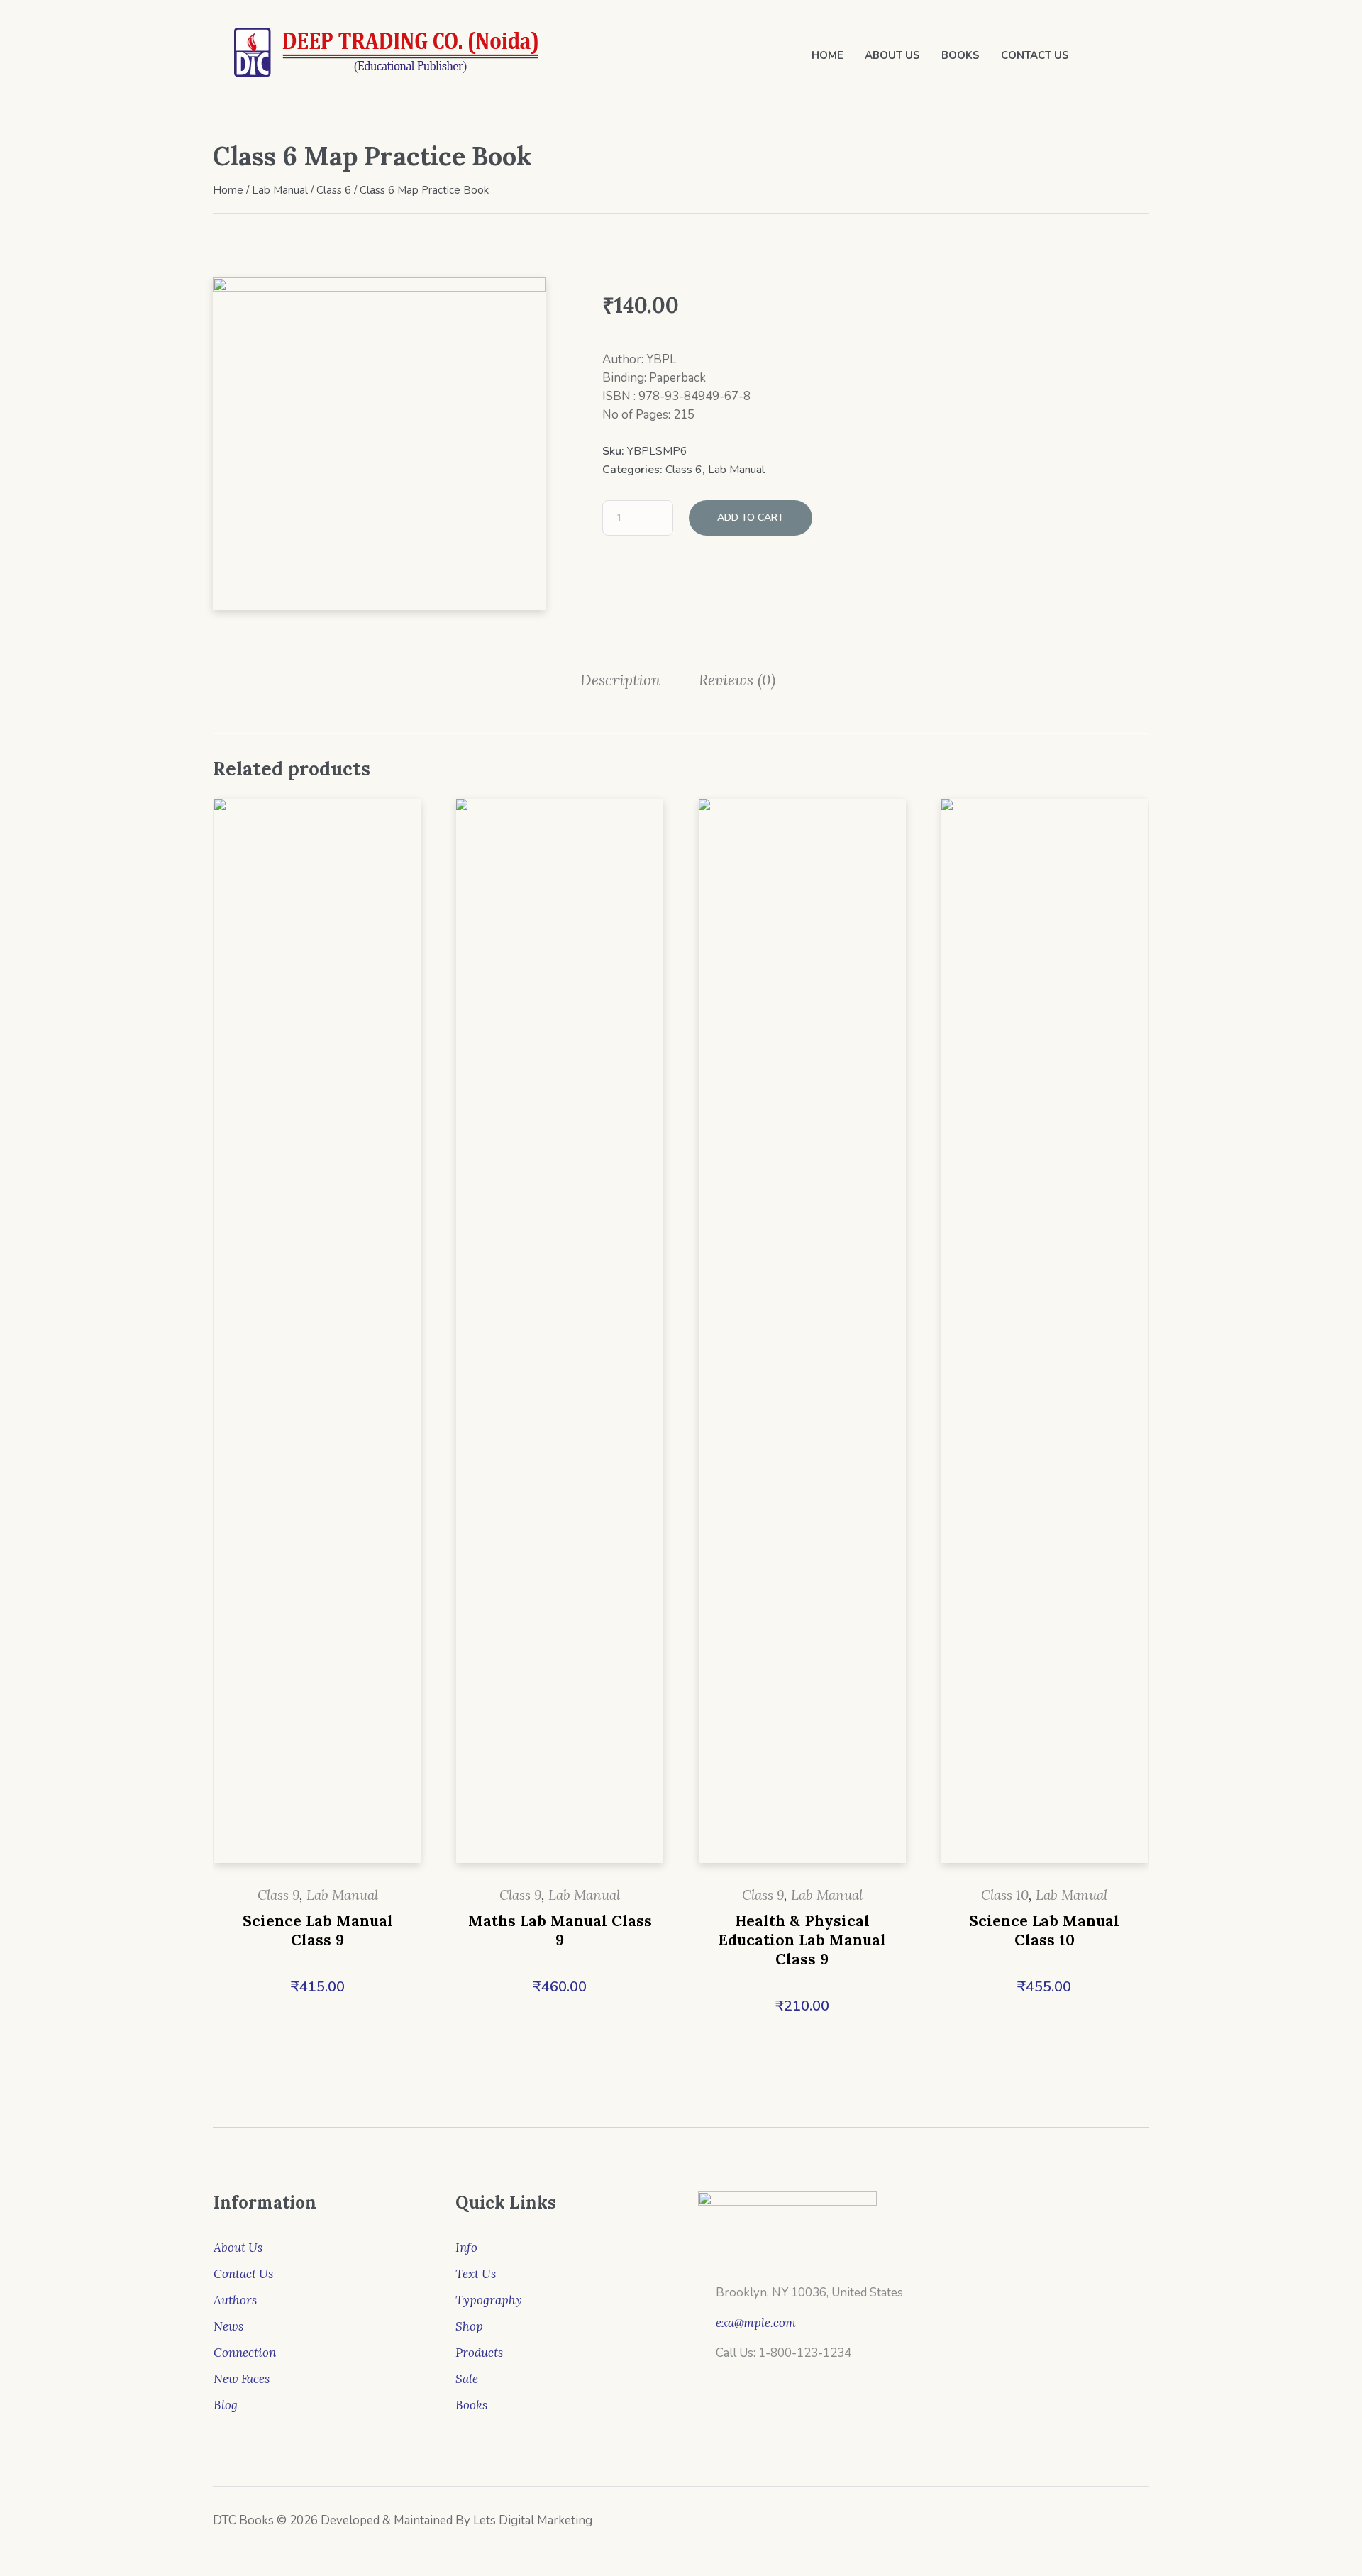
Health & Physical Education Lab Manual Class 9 (802, 1940)
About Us (238, 2248)
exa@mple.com (756, 2323)
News (228, 2326)
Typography (489, 2300)
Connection (245, 2353)
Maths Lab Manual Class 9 (560, 1930)
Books (471, 2405)
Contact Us (243, 2274)
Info (466, 2248)
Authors (235, 2300)
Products (479, 2353)
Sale (467, 2379)
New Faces (242, 2379)
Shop (469, 2326)
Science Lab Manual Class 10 (1044, 1930)
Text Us (476, 2274)
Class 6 (334, 190)
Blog (226, 2405)
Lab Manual (280, 190)
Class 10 (1005, 1895)
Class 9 (278, 1895)
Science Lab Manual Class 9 (318, 1930)
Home (228, 190)
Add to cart (751, 518)
